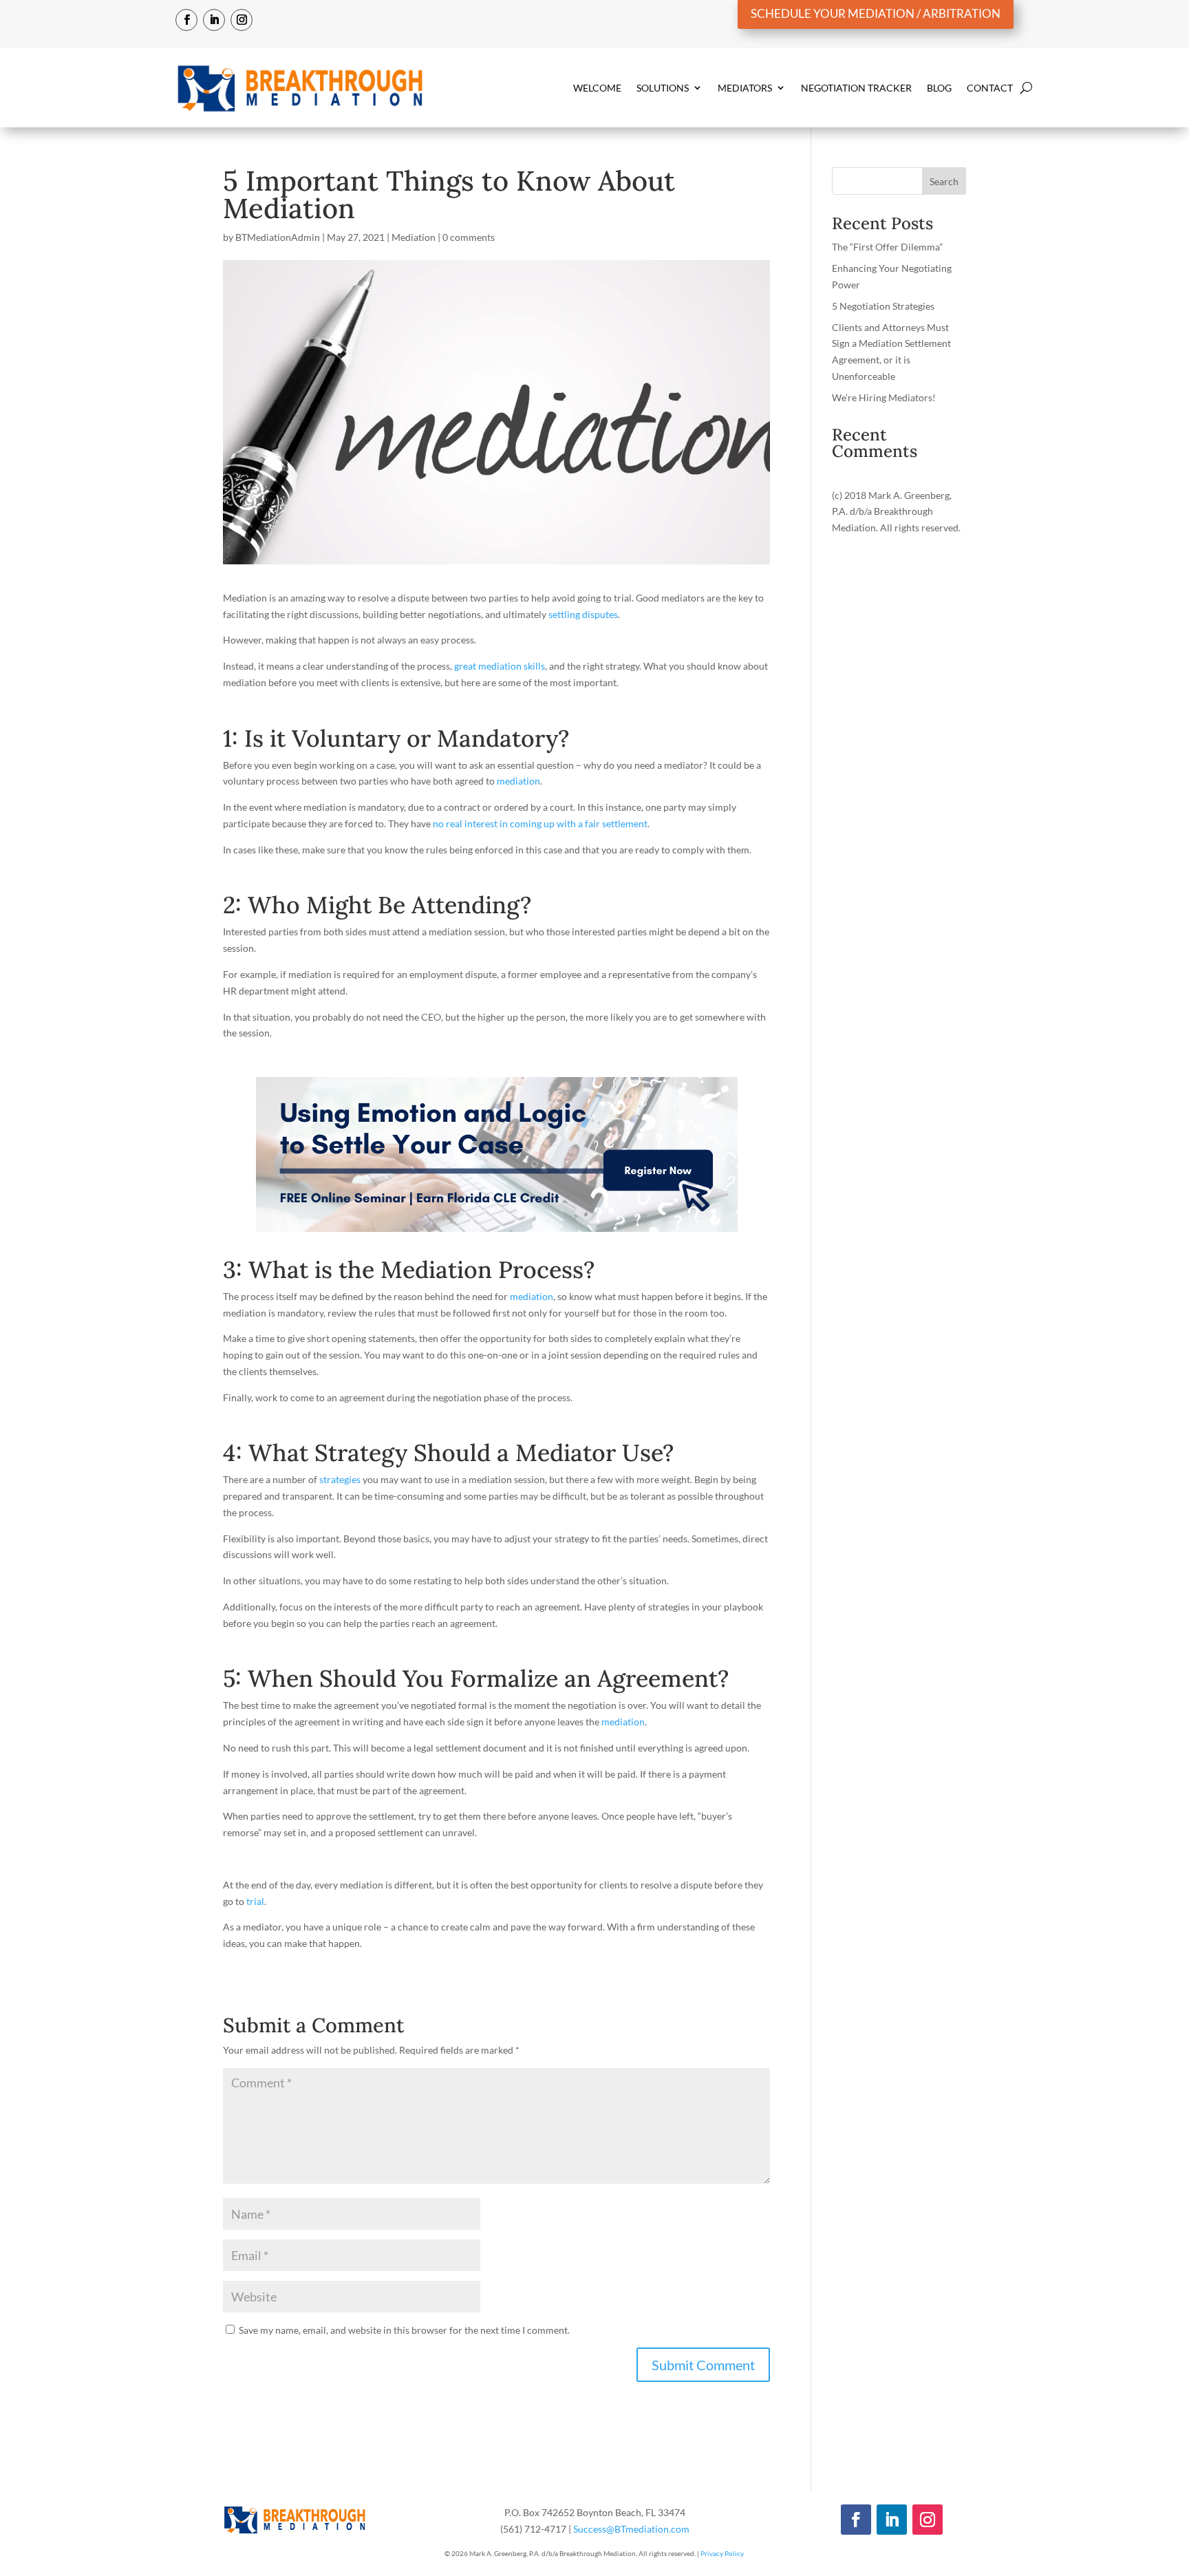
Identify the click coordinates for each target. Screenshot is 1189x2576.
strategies (340, 1479)
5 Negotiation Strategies (883, 306)
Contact (990, 88)
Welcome (597, 88)
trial (255, 1901)
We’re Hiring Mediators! (884, 397)
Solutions (663, 88)
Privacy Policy (722, 2553)
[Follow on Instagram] (242, 20)
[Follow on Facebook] (186, 20)
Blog (939, 88)
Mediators (745, 88)
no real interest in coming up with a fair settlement (539, 823)
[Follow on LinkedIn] (214, 20)
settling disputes (583, 614)
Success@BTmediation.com (631, 2529)
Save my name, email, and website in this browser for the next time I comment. (404, 2330)
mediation (518, 781)
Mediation (414, 237)
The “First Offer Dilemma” (887, 247)
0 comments (469, 237)
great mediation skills (500, 666)
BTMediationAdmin (278, 237)
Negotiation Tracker (856, 88)
